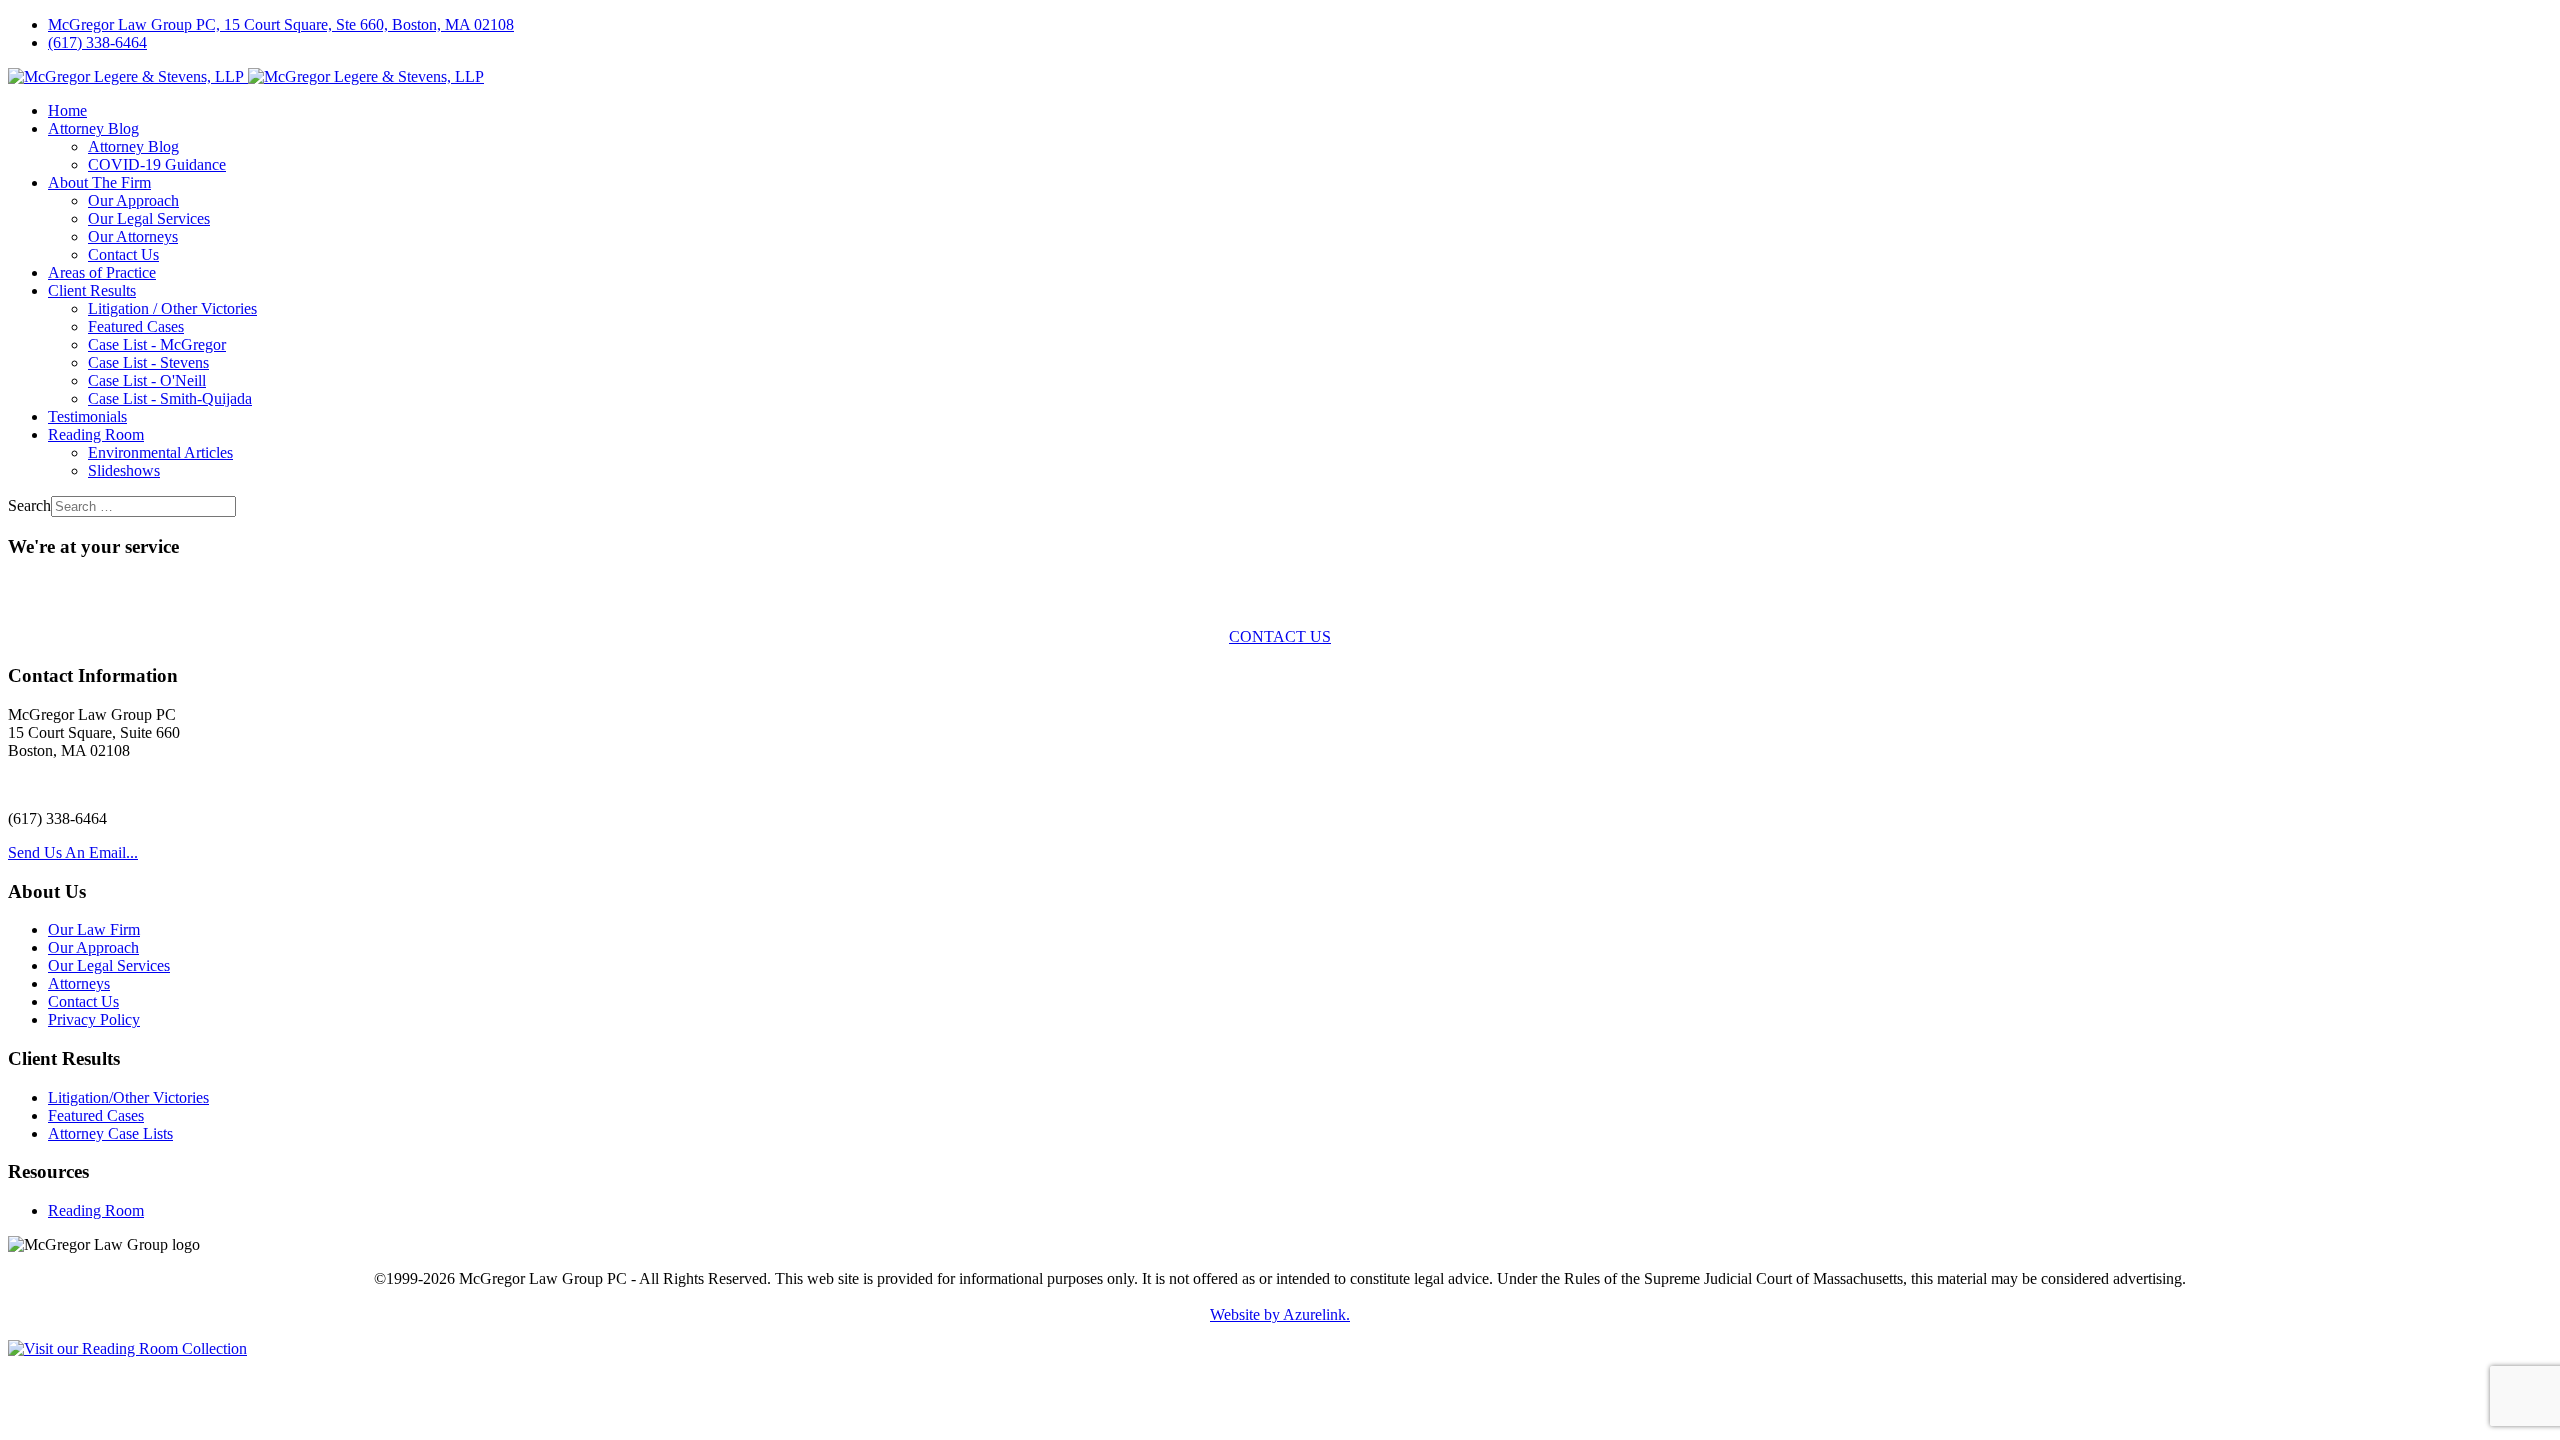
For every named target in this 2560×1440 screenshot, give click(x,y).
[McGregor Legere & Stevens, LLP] (246, 76)
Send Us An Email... (73, 852)
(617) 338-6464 (97, 42)
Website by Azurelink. (1280, 1314)
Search (29, 505)
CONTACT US (1280, 636)
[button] (93, 128)
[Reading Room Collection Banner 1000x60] (127, 1348)
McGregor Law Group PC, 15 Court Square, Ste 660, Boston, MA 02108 (281, 24)
